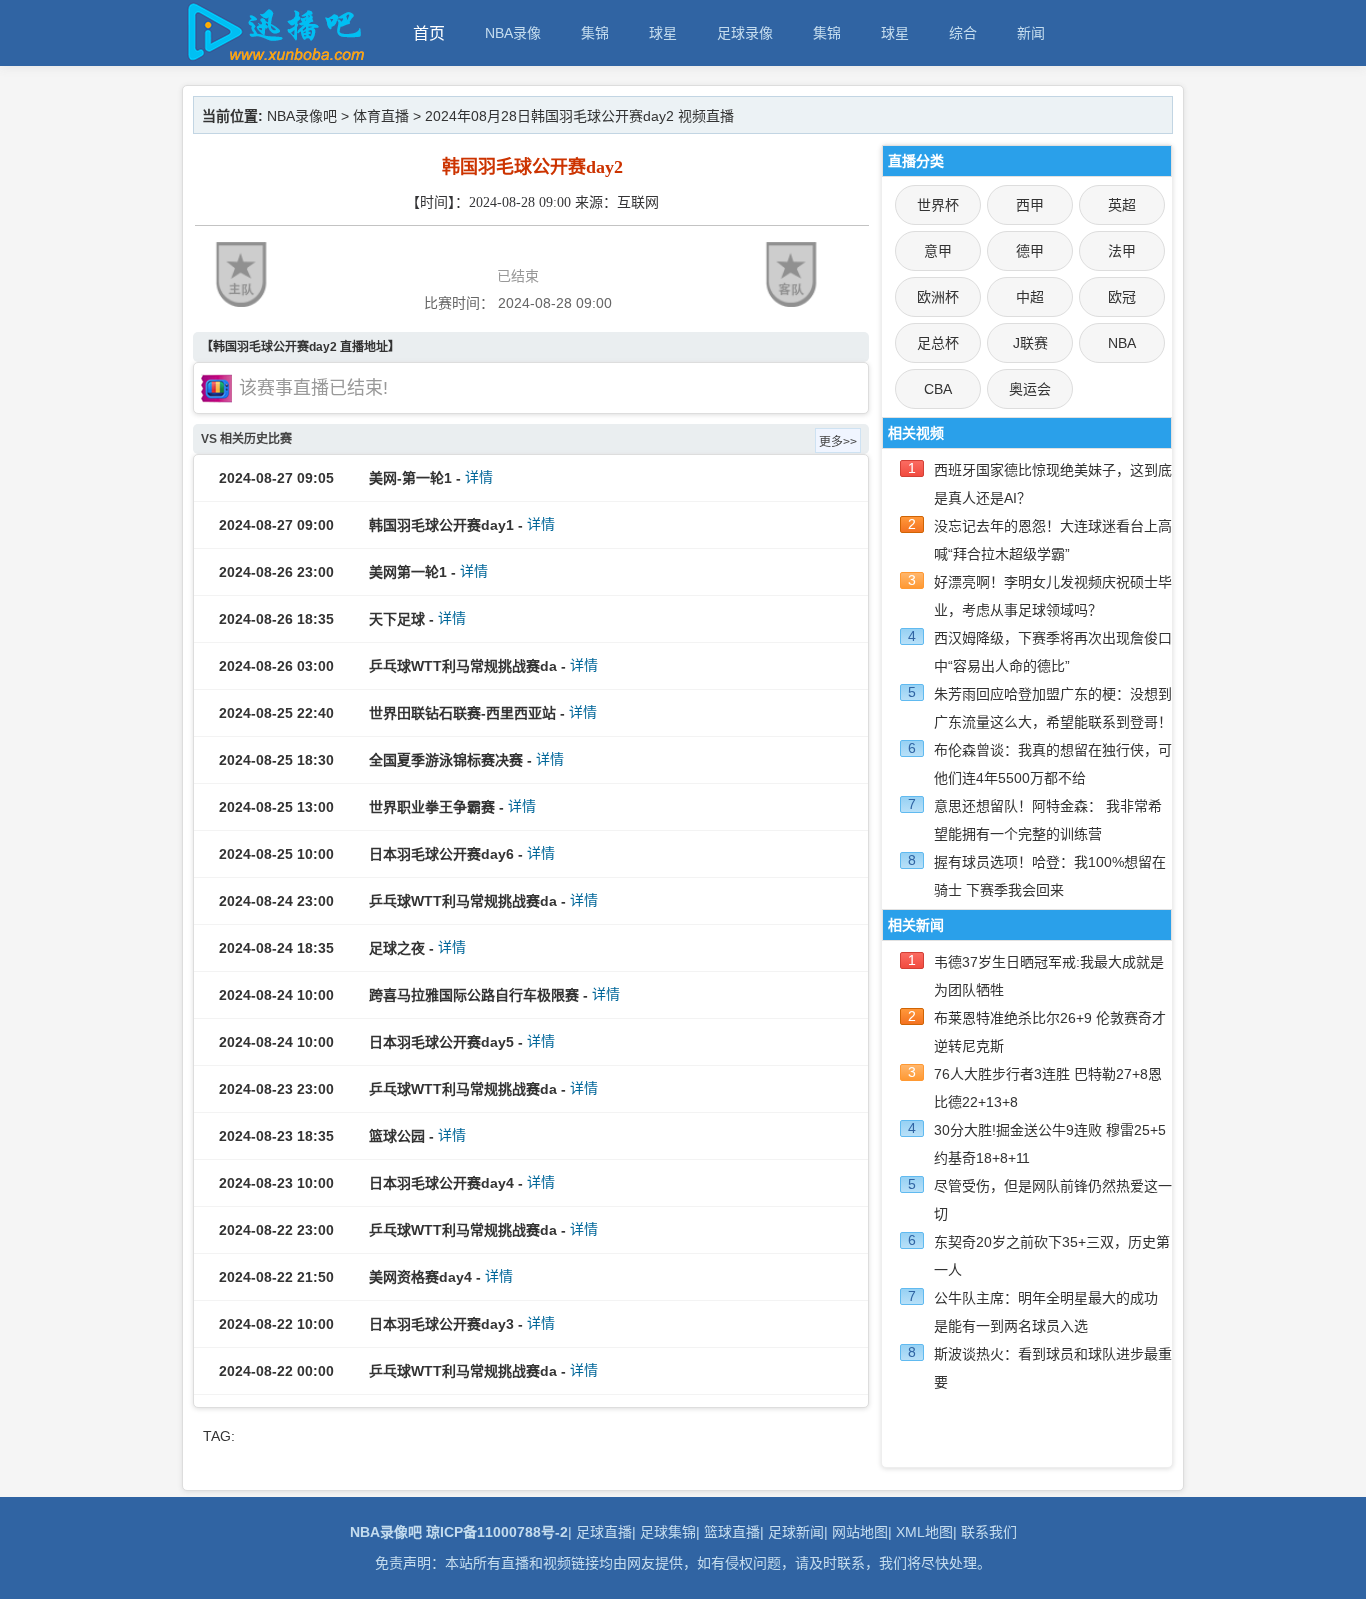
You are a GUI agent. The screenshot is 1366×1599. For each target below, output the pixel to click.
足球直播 (604, 1532)
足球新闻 (796, 1532)
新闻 (1031, 33)
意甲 (938, 251)
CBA (938, 389)
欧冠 (1122, 297)
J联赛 (1030, 343)
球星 (663, 33)
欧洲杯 (938, 297)
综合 (963, 33)
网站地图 (860, 1532)
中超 (1030, 297)
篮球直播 (732, 1532)
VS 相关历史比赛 (246, 439)
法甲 (1122, 251)
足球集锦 (668, 1532)
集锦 (595, 33)
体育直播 (381, 116)
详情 (479, 477)
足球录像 (745, 33)
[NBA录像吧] (273, 56)
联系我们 (989, 1532)
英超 (1122, 205)
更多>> (838, 442)
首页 (429, 33)
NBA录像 (513, 33)
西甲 (1030, 205)
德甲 (1030, 251)
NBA (1122, 343)
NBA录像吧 (302, 116)
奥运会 (1030, 389)
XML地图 (924, 1532)
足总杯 (938, 343)
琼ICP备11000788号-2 (497, 1532)
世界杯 (938, 205)
